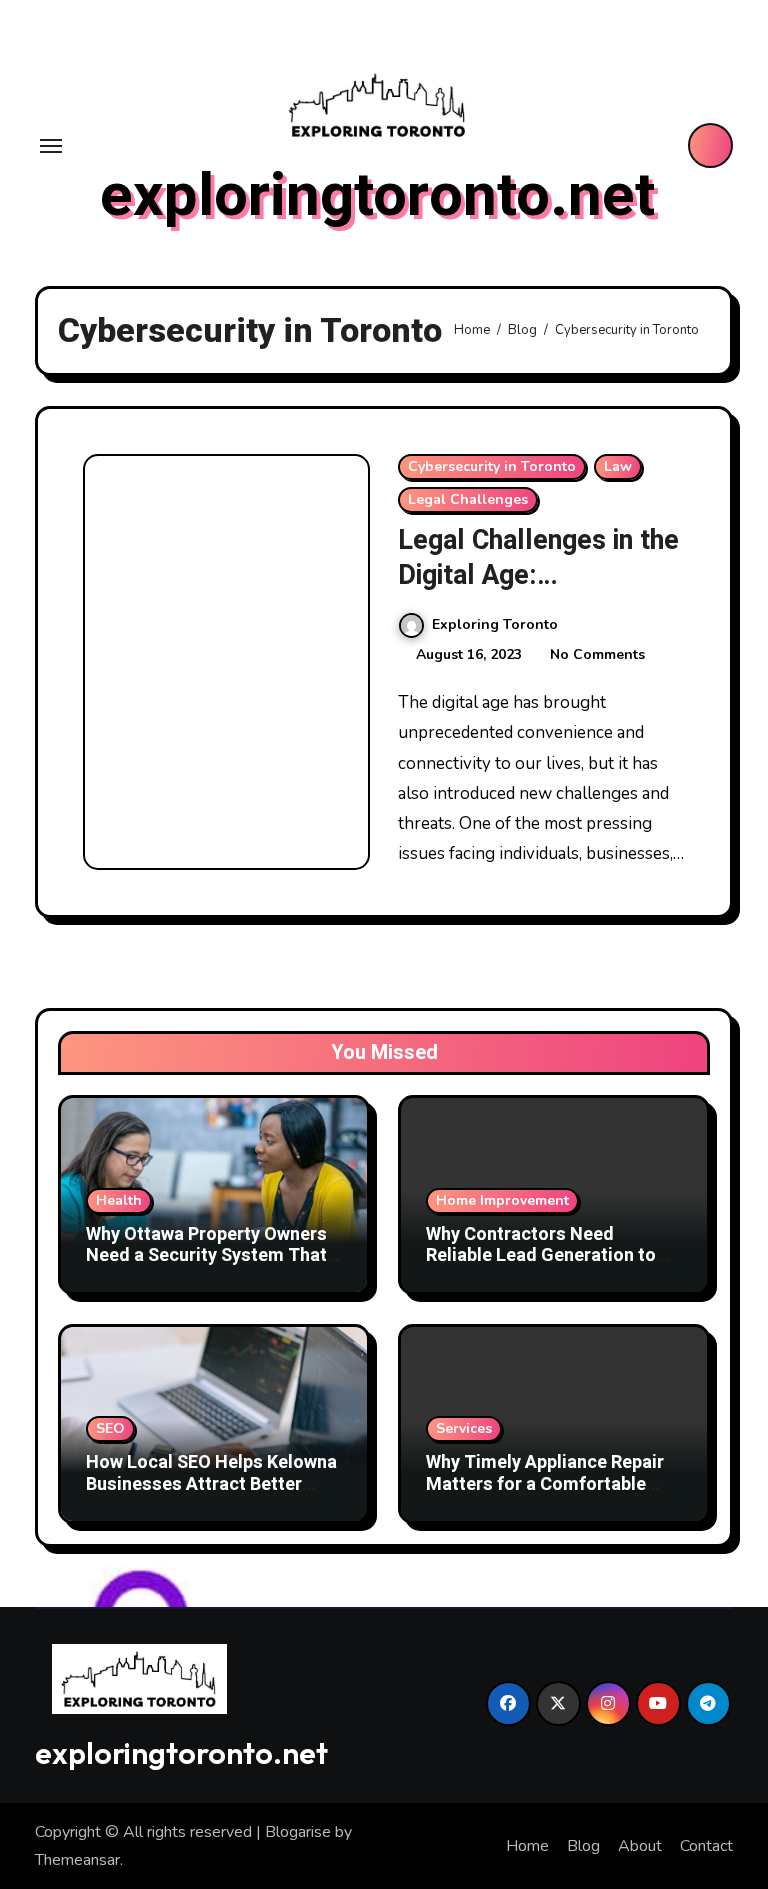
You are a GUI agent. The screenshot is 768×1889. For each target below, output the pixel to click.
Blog (583, 1846)
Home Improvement (502, 1200)
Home (527, 1846)
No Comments (597, 654)
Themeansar (77, 1860)
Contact (706, 1846)
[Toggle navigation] (51, 146)
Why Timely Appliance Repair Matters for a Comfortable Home (545, 1484)
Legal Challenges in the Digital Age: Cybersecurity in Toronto (538, 593)
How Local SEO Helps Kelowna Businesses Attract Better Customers (211, 1484)
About (640, 1846)
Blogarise (298, 1832)
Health (119, 1200)
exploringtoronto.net (377, 196)
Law (618, 466)
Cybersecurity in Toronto (492, 466)
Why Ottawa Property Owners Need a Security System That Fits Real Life (206, 1256)
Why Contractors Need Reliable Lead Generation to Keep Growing (541, 1256)
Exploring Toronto (495, 624)
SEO (110, 1428)
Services (464, 1428)
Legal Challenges (468, 499)
